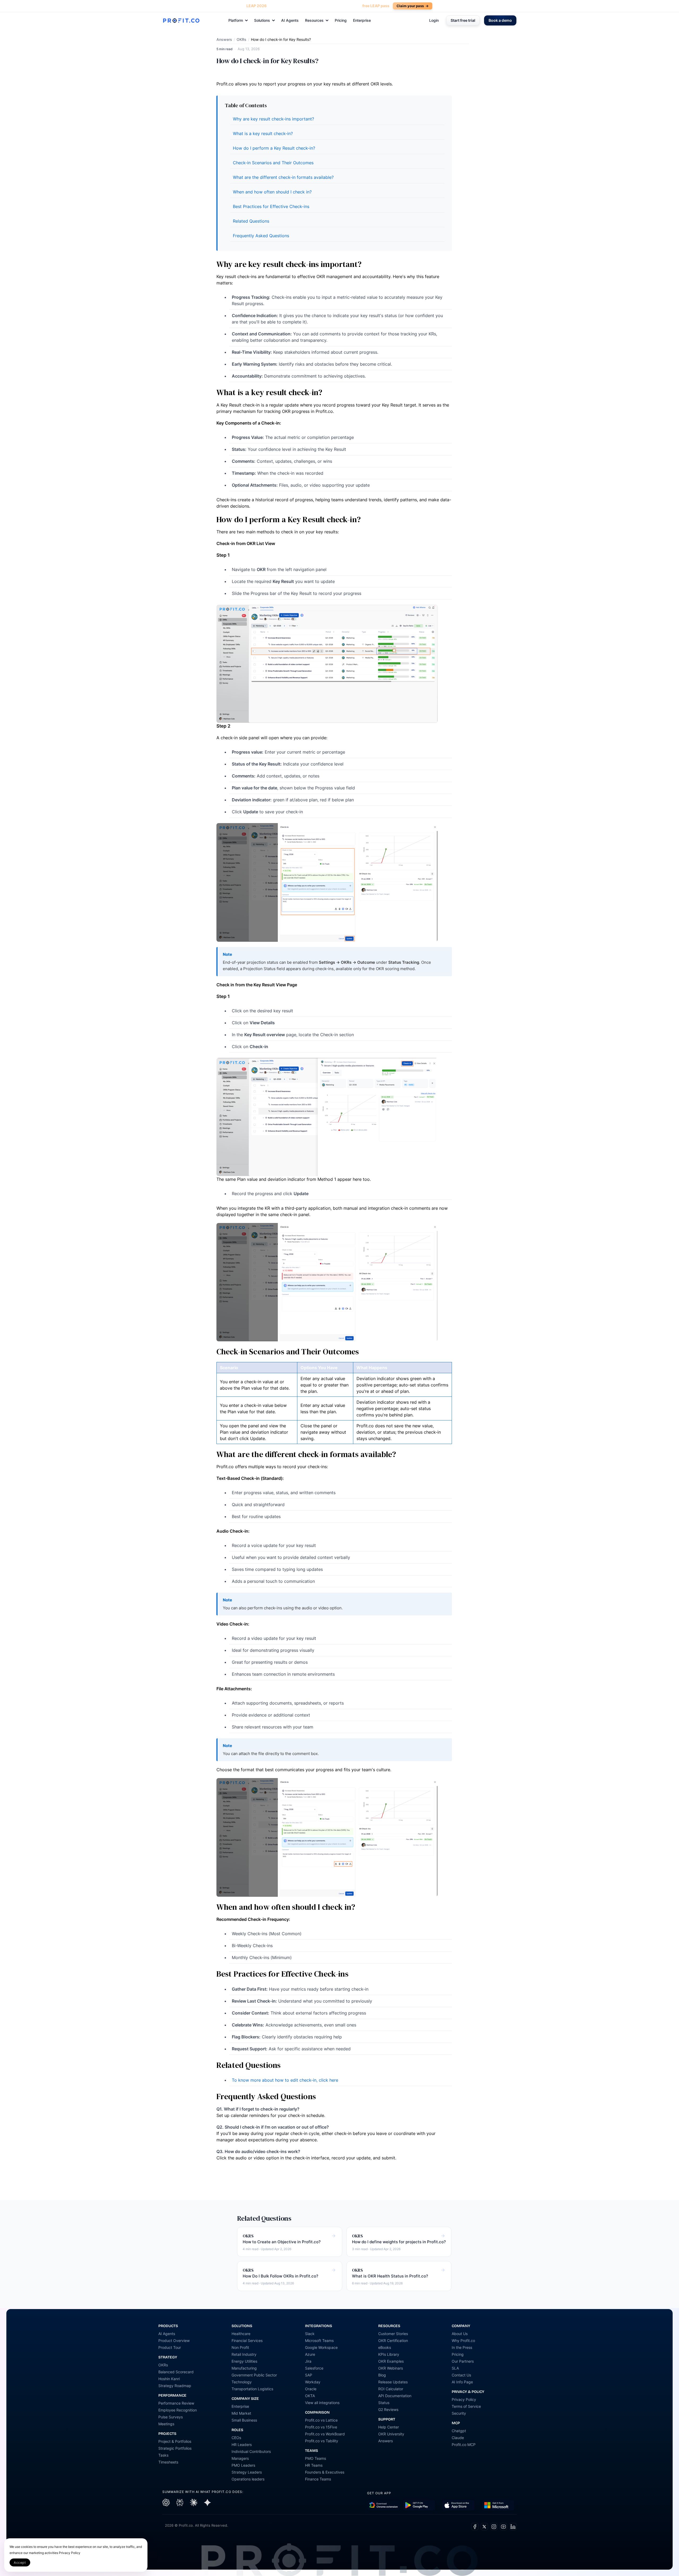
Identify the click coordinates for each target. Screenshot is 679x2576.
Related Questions (251, 221)
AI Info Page (462, 2382)
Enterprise (362, 20)
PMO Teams (315, 2458)
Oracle (311, 2389)
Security (459, 2413)
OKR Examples (391, 2361)
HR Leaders (242, 2445)
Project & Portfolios (175, 2441)
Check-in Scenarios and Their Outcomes (273, 163)
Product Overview (174, 2341)
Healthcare (241, 2334)
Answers (224, 39)
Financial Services (247, 2341)
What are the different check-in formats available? (283, 177)
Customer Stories (393, 2334)
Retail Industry (244, 2354)
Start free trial (463, 20)
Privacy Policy (464, 2399)
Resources (314, 20)
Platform (236, 20)
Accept (20, 2563)
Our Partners (463, 2361)
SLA (455, 2368)
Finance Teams (318, 2479)
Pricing (341, 20)
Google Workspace (321, 2347)
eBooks (385, 2347)
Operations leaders (248, 2479)
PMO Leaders (243, 2465)
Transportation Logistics (252, 2389)
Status (384, 2403)
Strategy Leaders (247, 2472)
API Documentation (395, 2396)
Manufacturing (244, 2368)
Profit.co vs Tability (322, 2441)
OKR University (391, 2434)
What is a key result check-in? (263, 133)
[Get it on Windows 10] (498, 2505)
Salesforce (314, 2368)
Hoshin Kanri (169, 2379)
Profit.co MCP (464, 2445)
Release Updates (393, 2382)
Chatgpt (459, 2431)
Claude (458, 2438)
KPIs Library (389, 2354)
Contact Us (461, 2375)
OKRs (241, 39)
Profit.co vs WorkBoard (325, 2434)
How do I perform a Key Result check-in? (274, 148)
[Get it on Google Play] (384, 2505)
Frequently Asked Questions (261, 236)
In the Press (462, 2347)
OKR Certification (393, 2341)
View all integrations (322, 2403)
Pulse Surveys (171, 2417)
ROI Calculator (391, 2389)
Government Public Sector (254, 2375)
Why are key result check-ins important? (273, 119)
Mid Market (241, 2413)
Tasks (163, 2455)
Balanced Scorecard (176, 2372)
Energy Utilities (244, 2361)
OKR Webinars (391, 2368)
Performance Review (176, 2403)
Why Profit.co (463, 2341)
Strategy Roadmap (175, 2386)
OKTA (310, 2396)
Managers (240, 2458)
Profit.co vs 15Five (321, 2427)
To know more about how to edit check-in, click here (285, 2080)
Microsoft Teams (319, 2341)
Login (434, 20)
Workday (313, 2382)
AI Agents (290, 20)
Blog (382, 2375)
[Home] (181, 20)
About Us (460, 2334)
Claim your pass (413, 6)
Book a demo (500, 20)
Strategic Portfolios (175, 2448)
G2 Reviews (388, 2409)
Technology (242, 2382)
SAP (309, 2375)
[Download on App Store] (458, 2505)
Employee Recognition (178, 2410)
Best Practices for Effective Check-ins (271, 206)
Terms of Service (466, 2406)
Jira (308, 2361)
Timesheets (168, 2462)
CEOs (236, 2438)
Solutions (262, 20)
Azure (310, 2354)
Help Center (389, 2427)
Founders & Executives (325, 2472)
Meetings (166, 2424)
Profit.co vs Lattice (321, 2420)
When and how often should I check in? (272, 192)
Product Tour (170, 2347)
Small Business (244, 2420)
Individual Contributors (251, 2451)
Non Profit (240, 2347)
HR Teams (314, 2465)
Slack (310, 2334)
